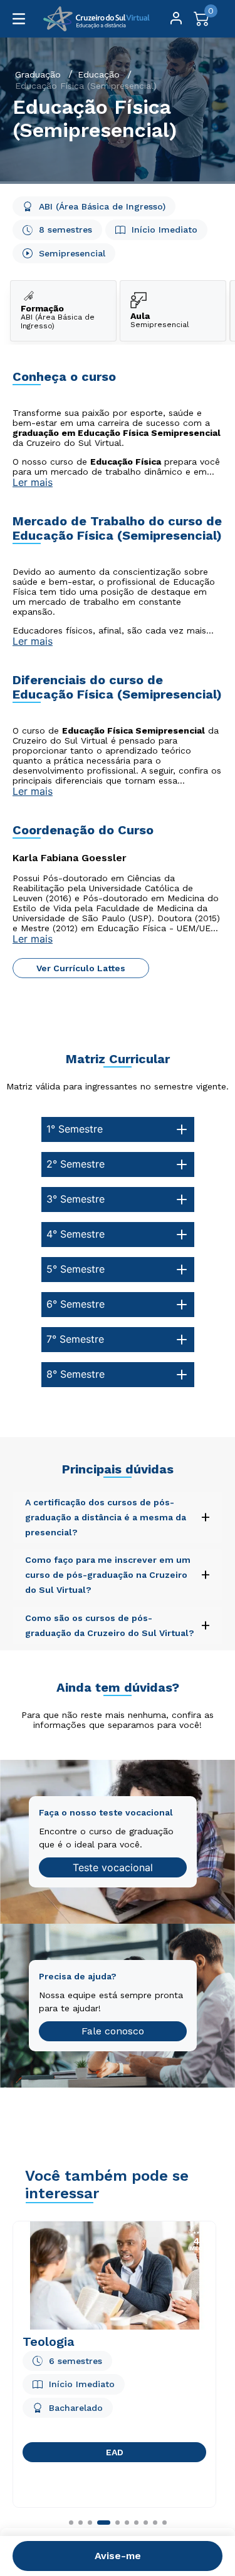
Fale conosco (113, 2031)
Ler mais (33, 482)
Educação (99, 74)
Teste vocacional (113, 1867)
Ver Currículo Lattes (81, 968)
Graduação (38, 74)
